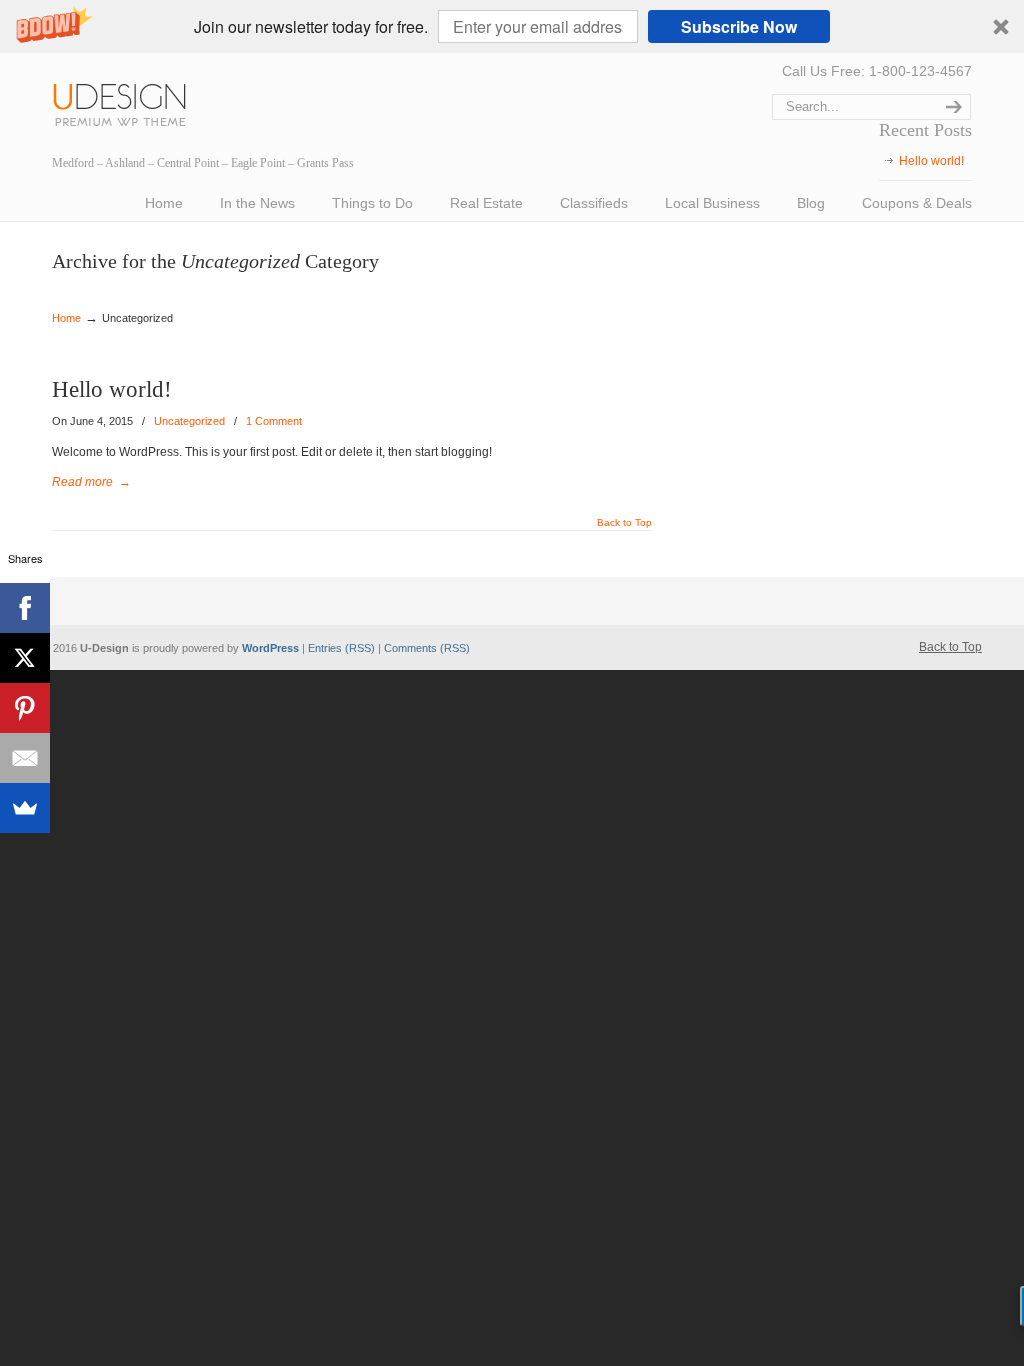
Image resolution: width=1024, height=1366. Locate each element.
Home (66, 318)
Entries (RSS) (341, 648)
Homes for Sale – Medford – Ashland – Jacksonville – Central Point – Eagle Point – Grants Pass (127, 101)
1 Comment (274, 421)
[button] (512, 26)
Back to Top (624, 523)
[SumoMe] (25, 808)
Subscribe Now (739, 26)
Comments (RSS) (427, 648)
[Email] (25, 758)
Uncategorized (189, 421)
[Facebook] (25, 608)
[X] (25, 658)
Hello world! (931, 161)
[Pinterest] (25, 708)
